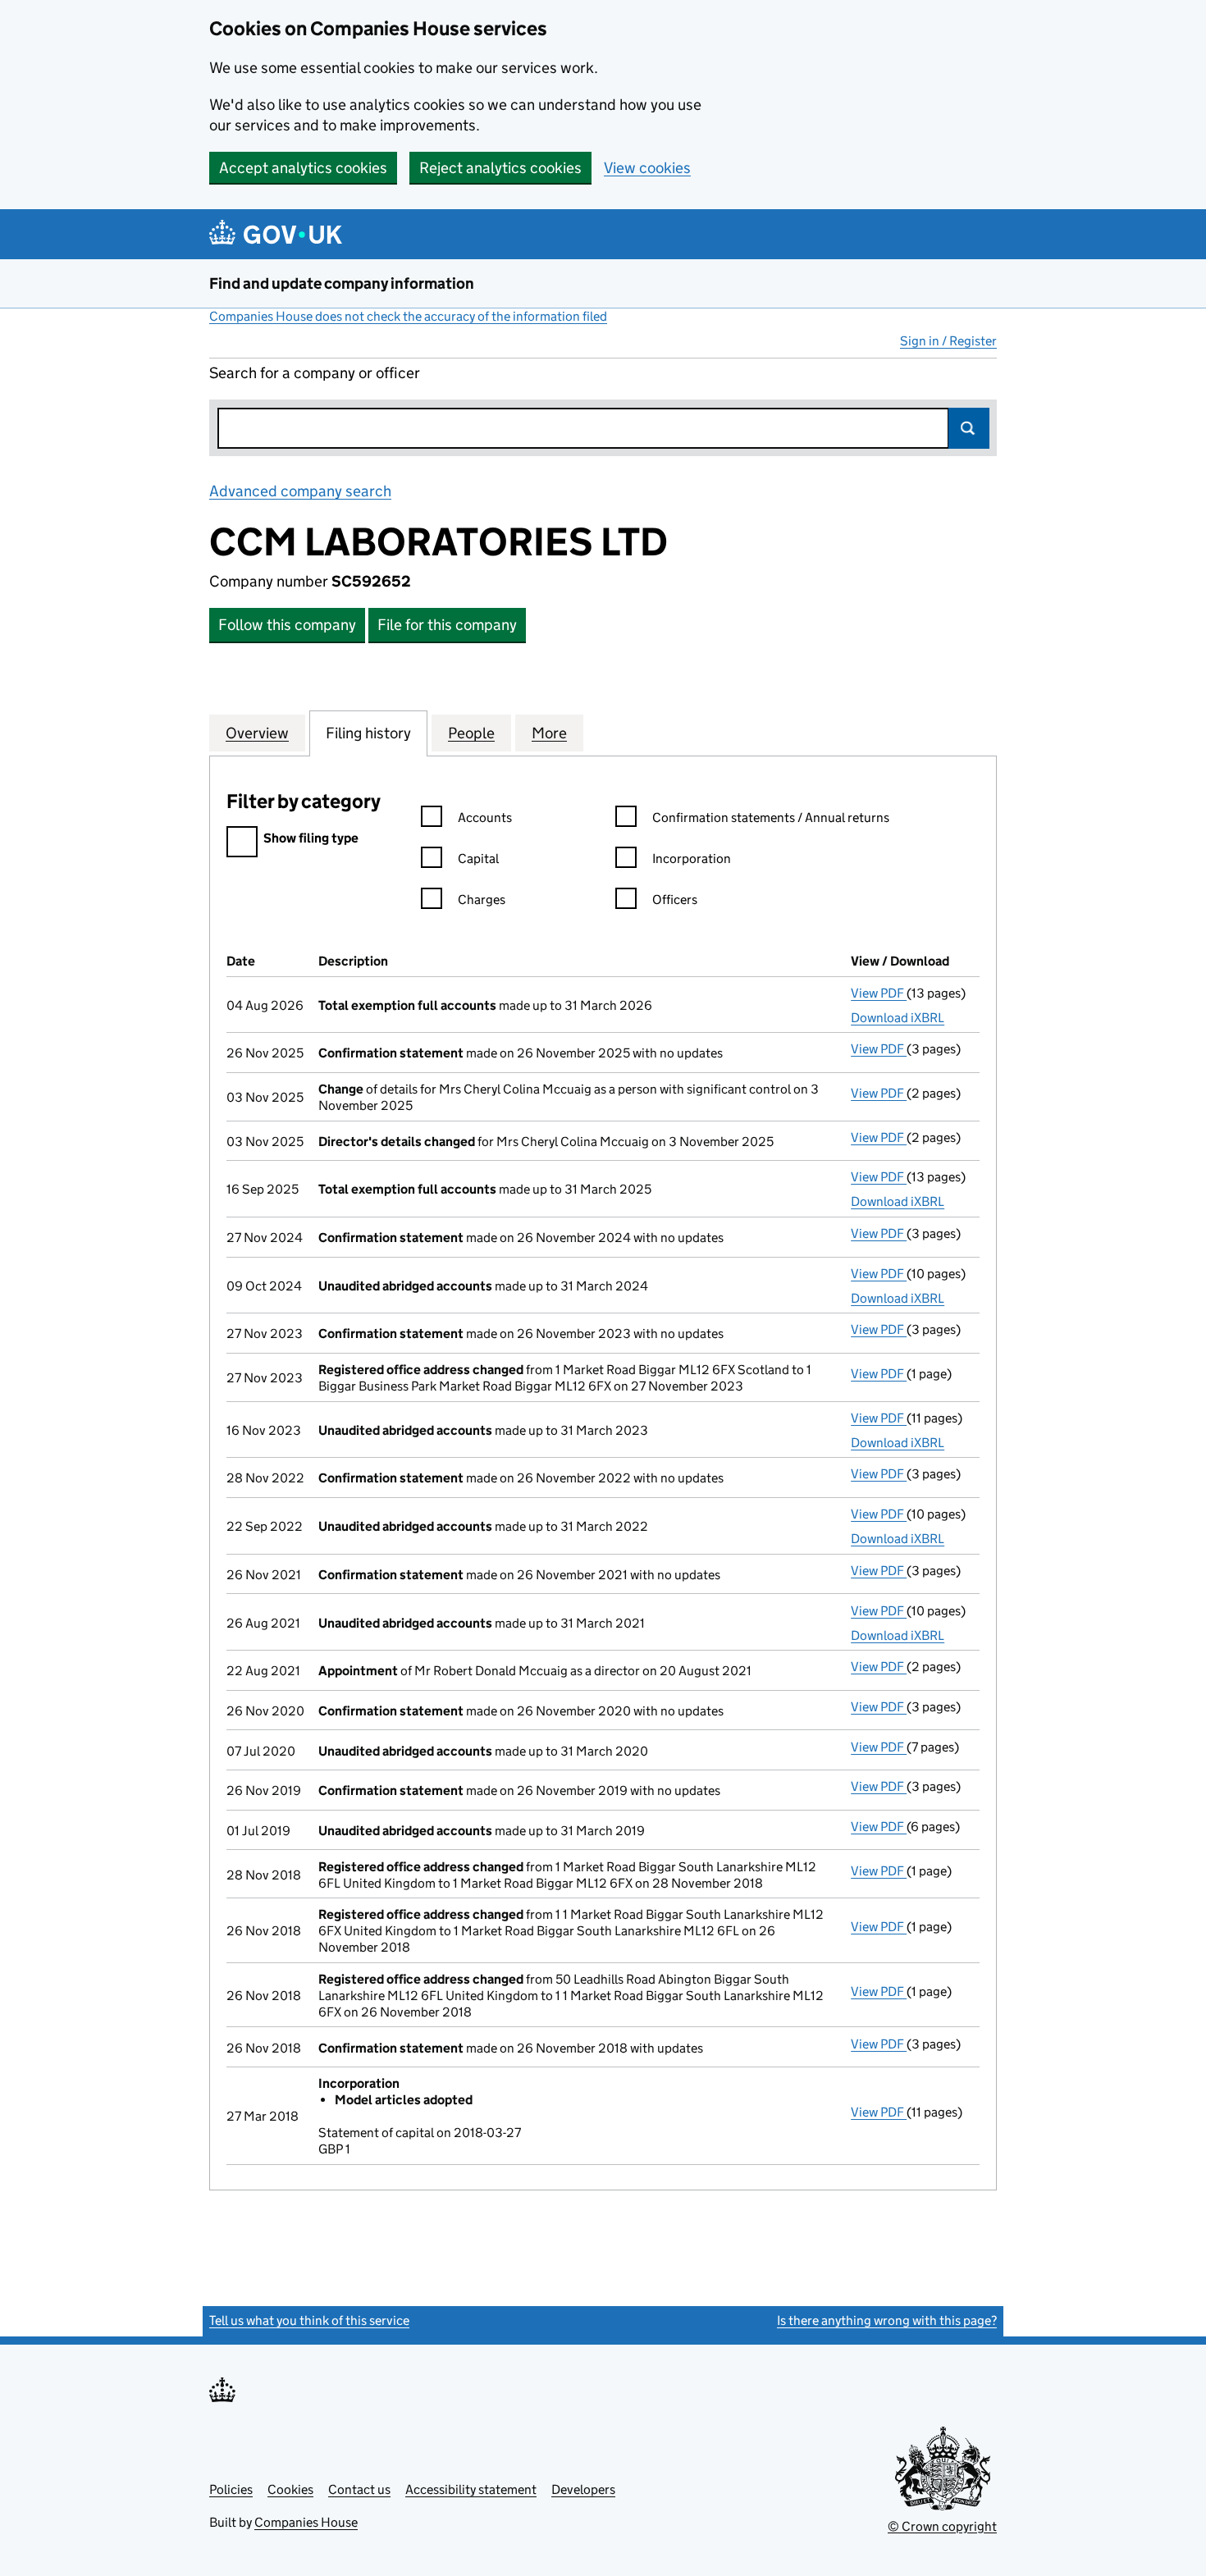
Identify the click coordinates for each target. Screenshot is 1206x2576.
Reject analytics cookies (500, 168)
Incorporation (692, 859)
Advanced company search (300, 491)
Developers (583, 2489)
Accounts (485, 818)
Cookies (290, 2489)
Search (969, 428)
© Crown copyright (942, 2526)
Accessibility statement (471, 2489)
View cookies (647, 168)
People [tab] (471, 733)
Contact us (359, 2489)
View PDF (879, 993)
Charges (482, 900)
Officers (675, 900)
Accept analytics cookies (303, 168)
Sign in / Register (948, 341)
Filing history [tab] (368, 733)
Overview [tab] (257, 733)
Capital (478, 859)
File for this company (447, 625)
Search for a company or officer (315, 373)
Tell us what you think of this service (309, 2320)
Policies (231, 2489)
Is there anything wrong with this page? (887, 2320)
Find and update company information (342, 283)
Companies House (306, 2522)
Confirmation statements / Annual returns (771, 818)
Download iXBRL (898, 1018)
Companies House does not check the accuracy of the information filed (408, 316)
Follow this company (287, 625)
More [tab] (549, 733)
